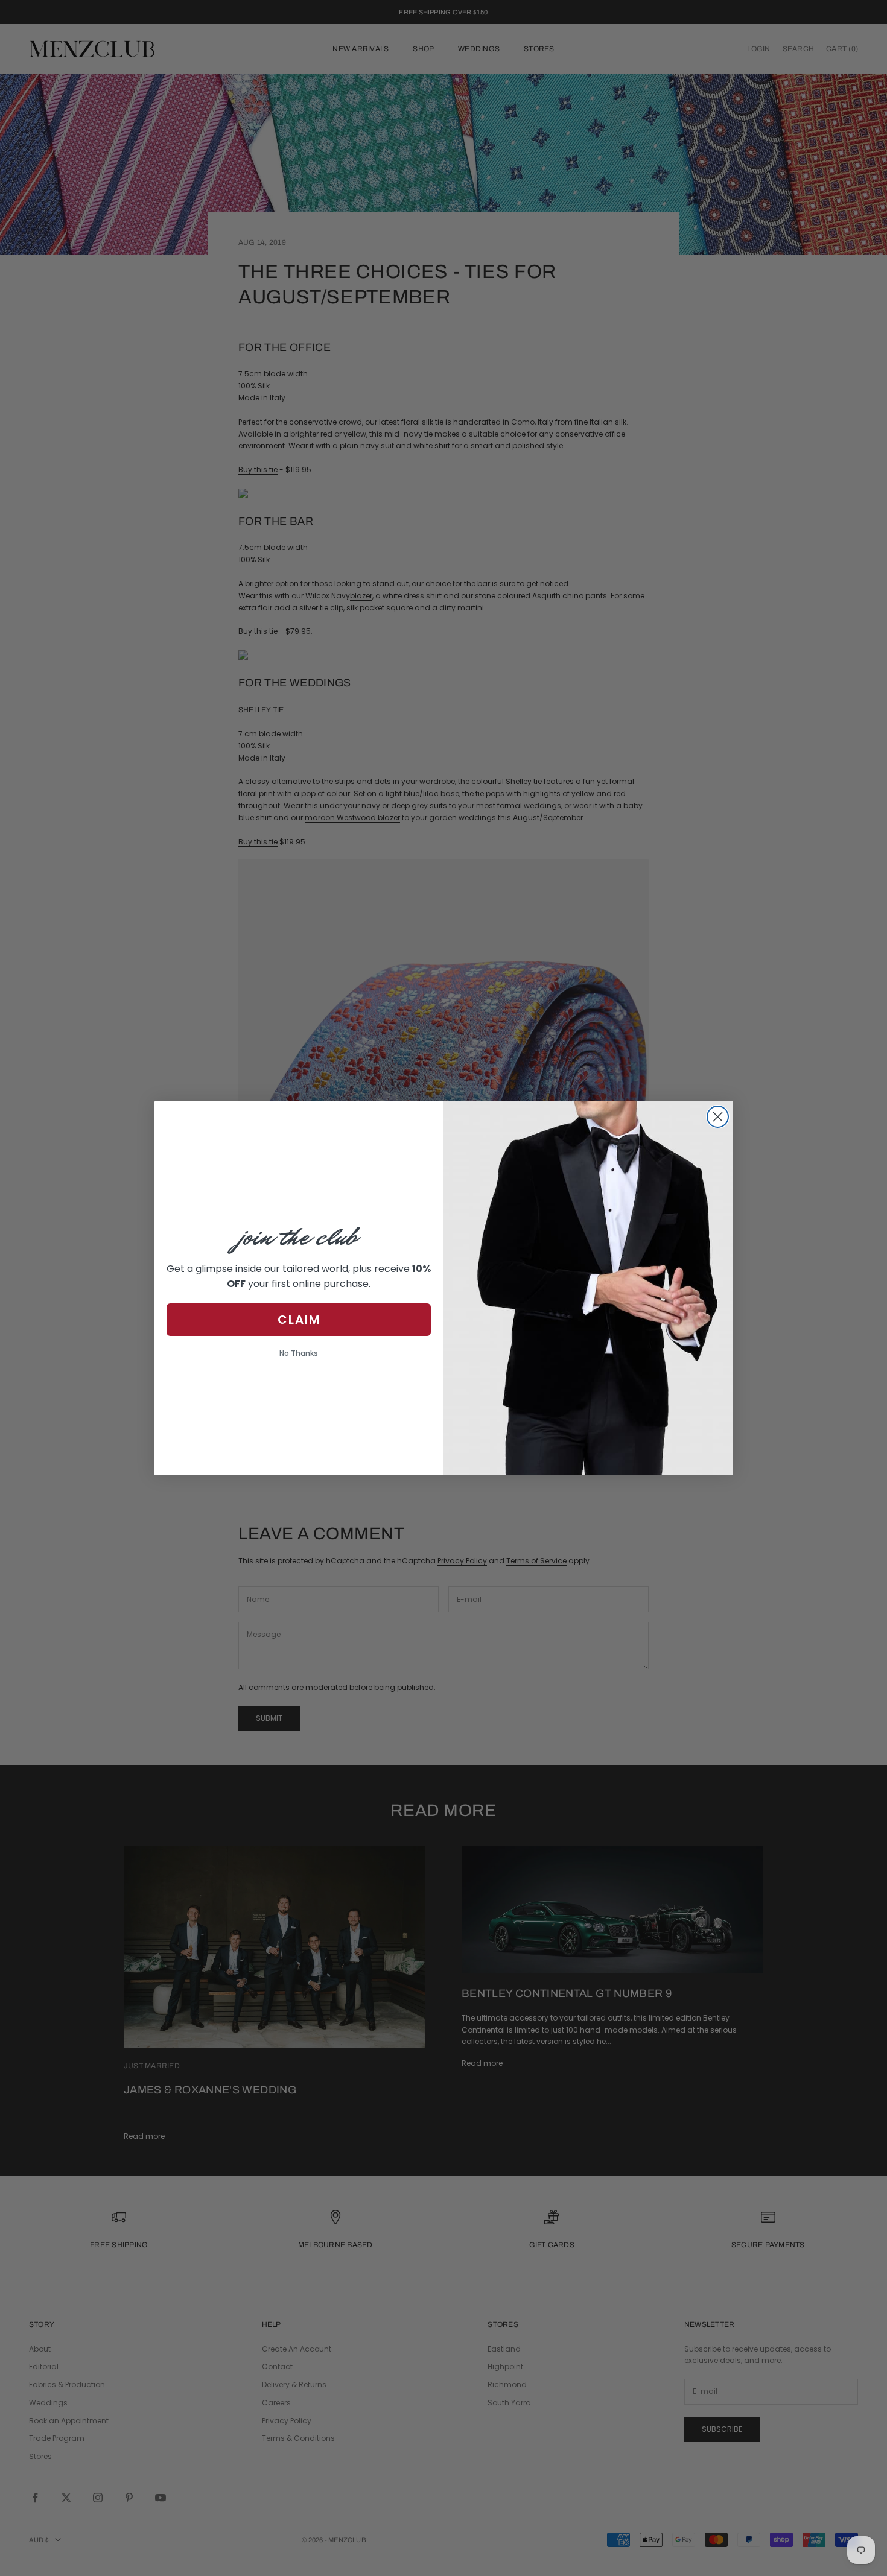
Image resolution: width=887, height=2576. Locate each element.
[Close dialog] (718, 1117)
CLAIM (299, 1319)
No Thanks (299, 1353)
